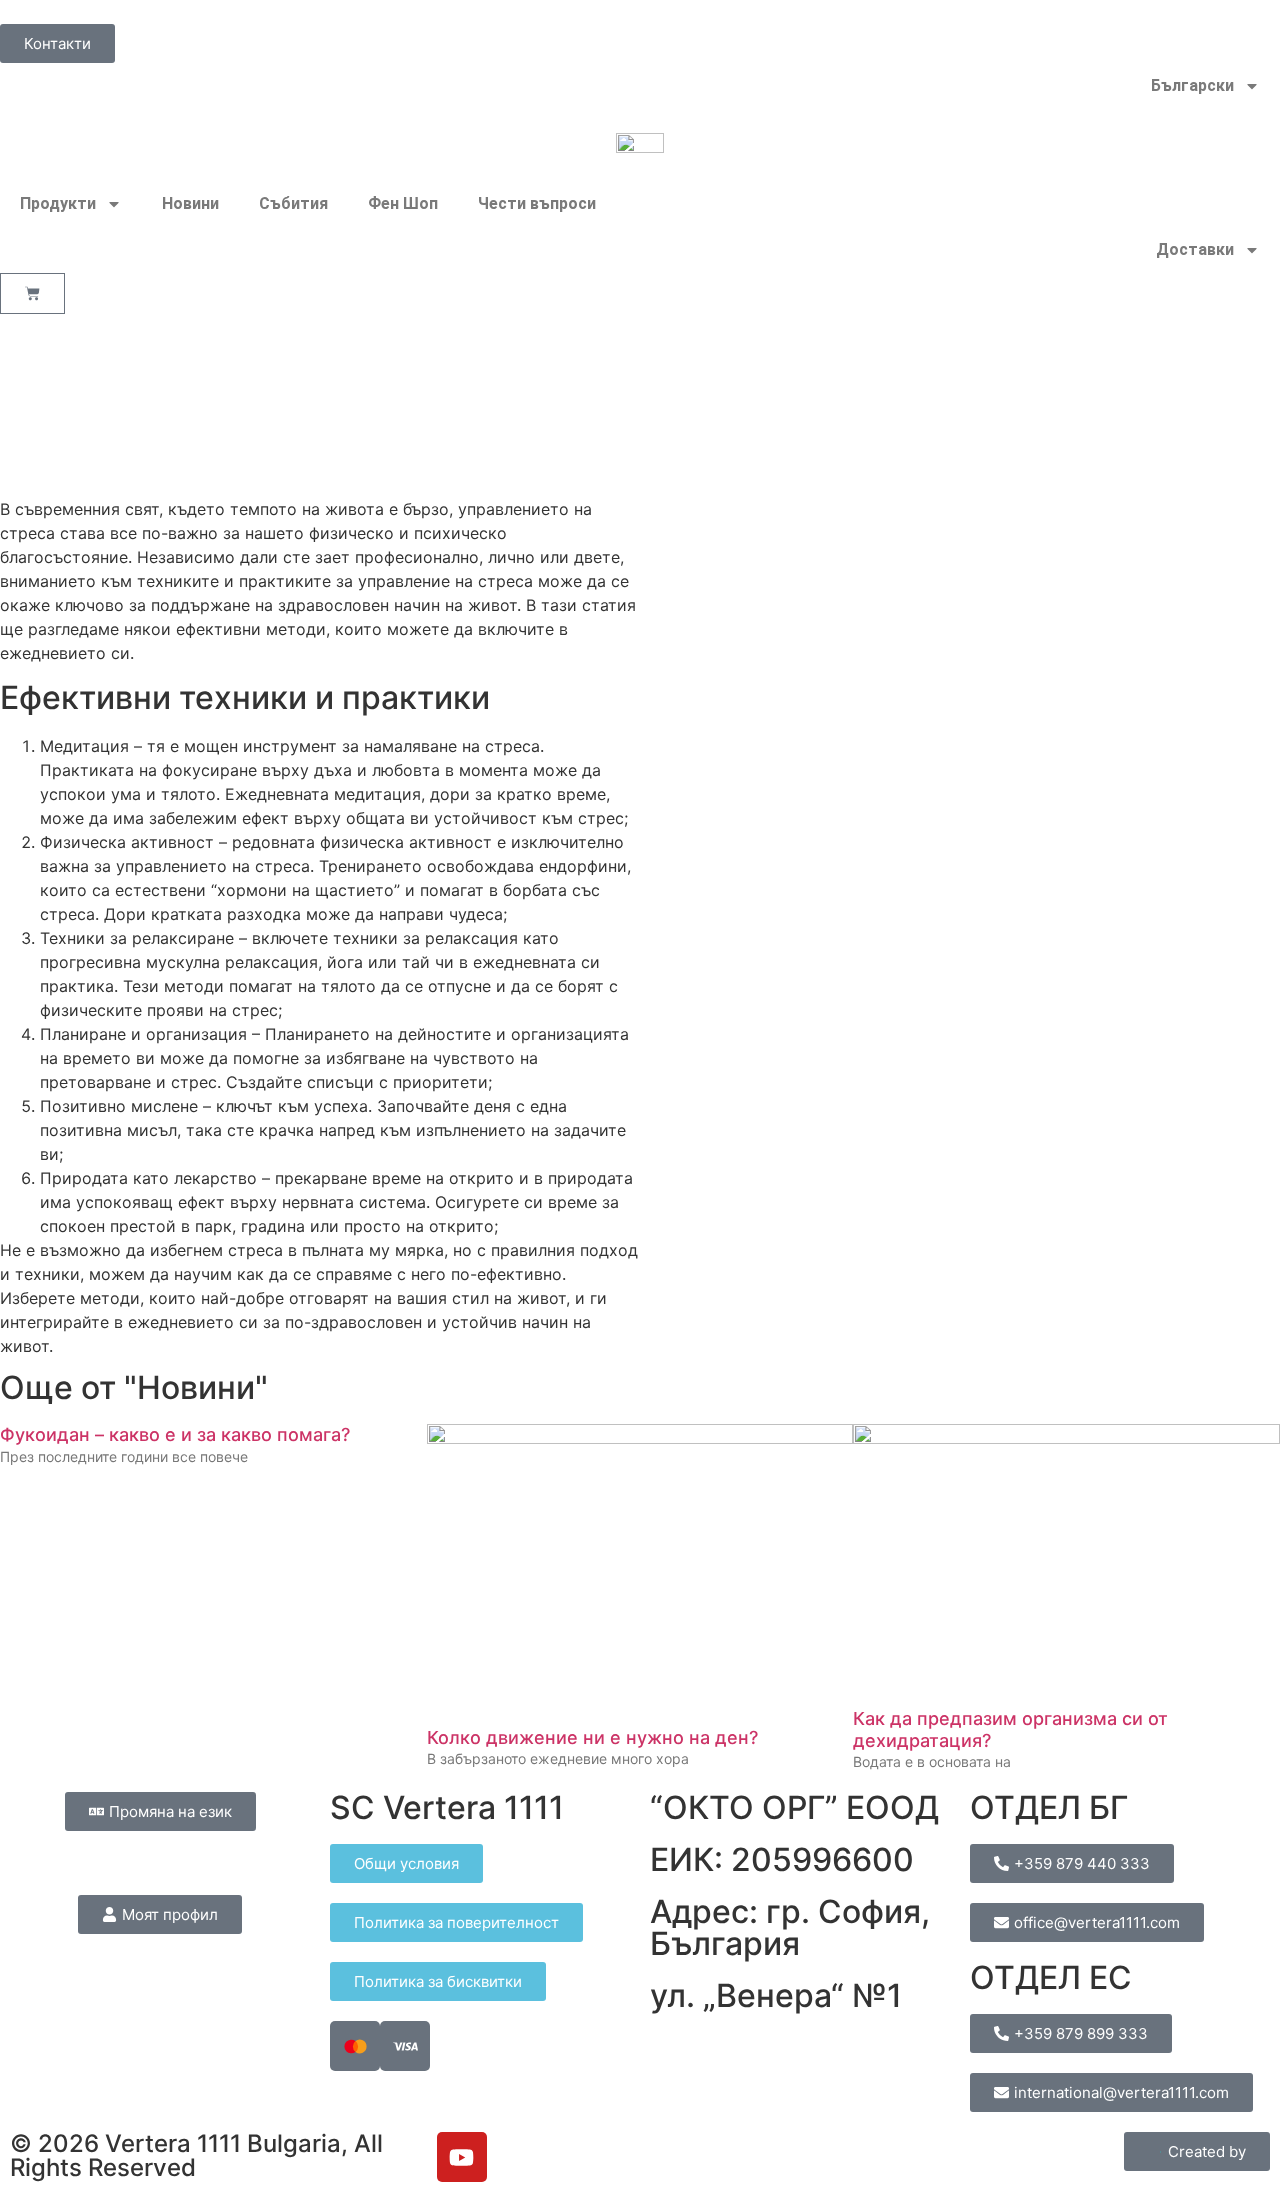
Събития (293, 203)
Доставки (1195, 249)
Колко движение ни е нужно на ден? (592, 1737)
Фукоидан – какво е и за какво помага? (175, 1434)
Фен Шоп (403, 203)
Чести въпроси (537, 203)
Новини (190, 203)
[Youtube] (462, 2157)
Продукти (58, 203)
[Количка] (32, 293)
